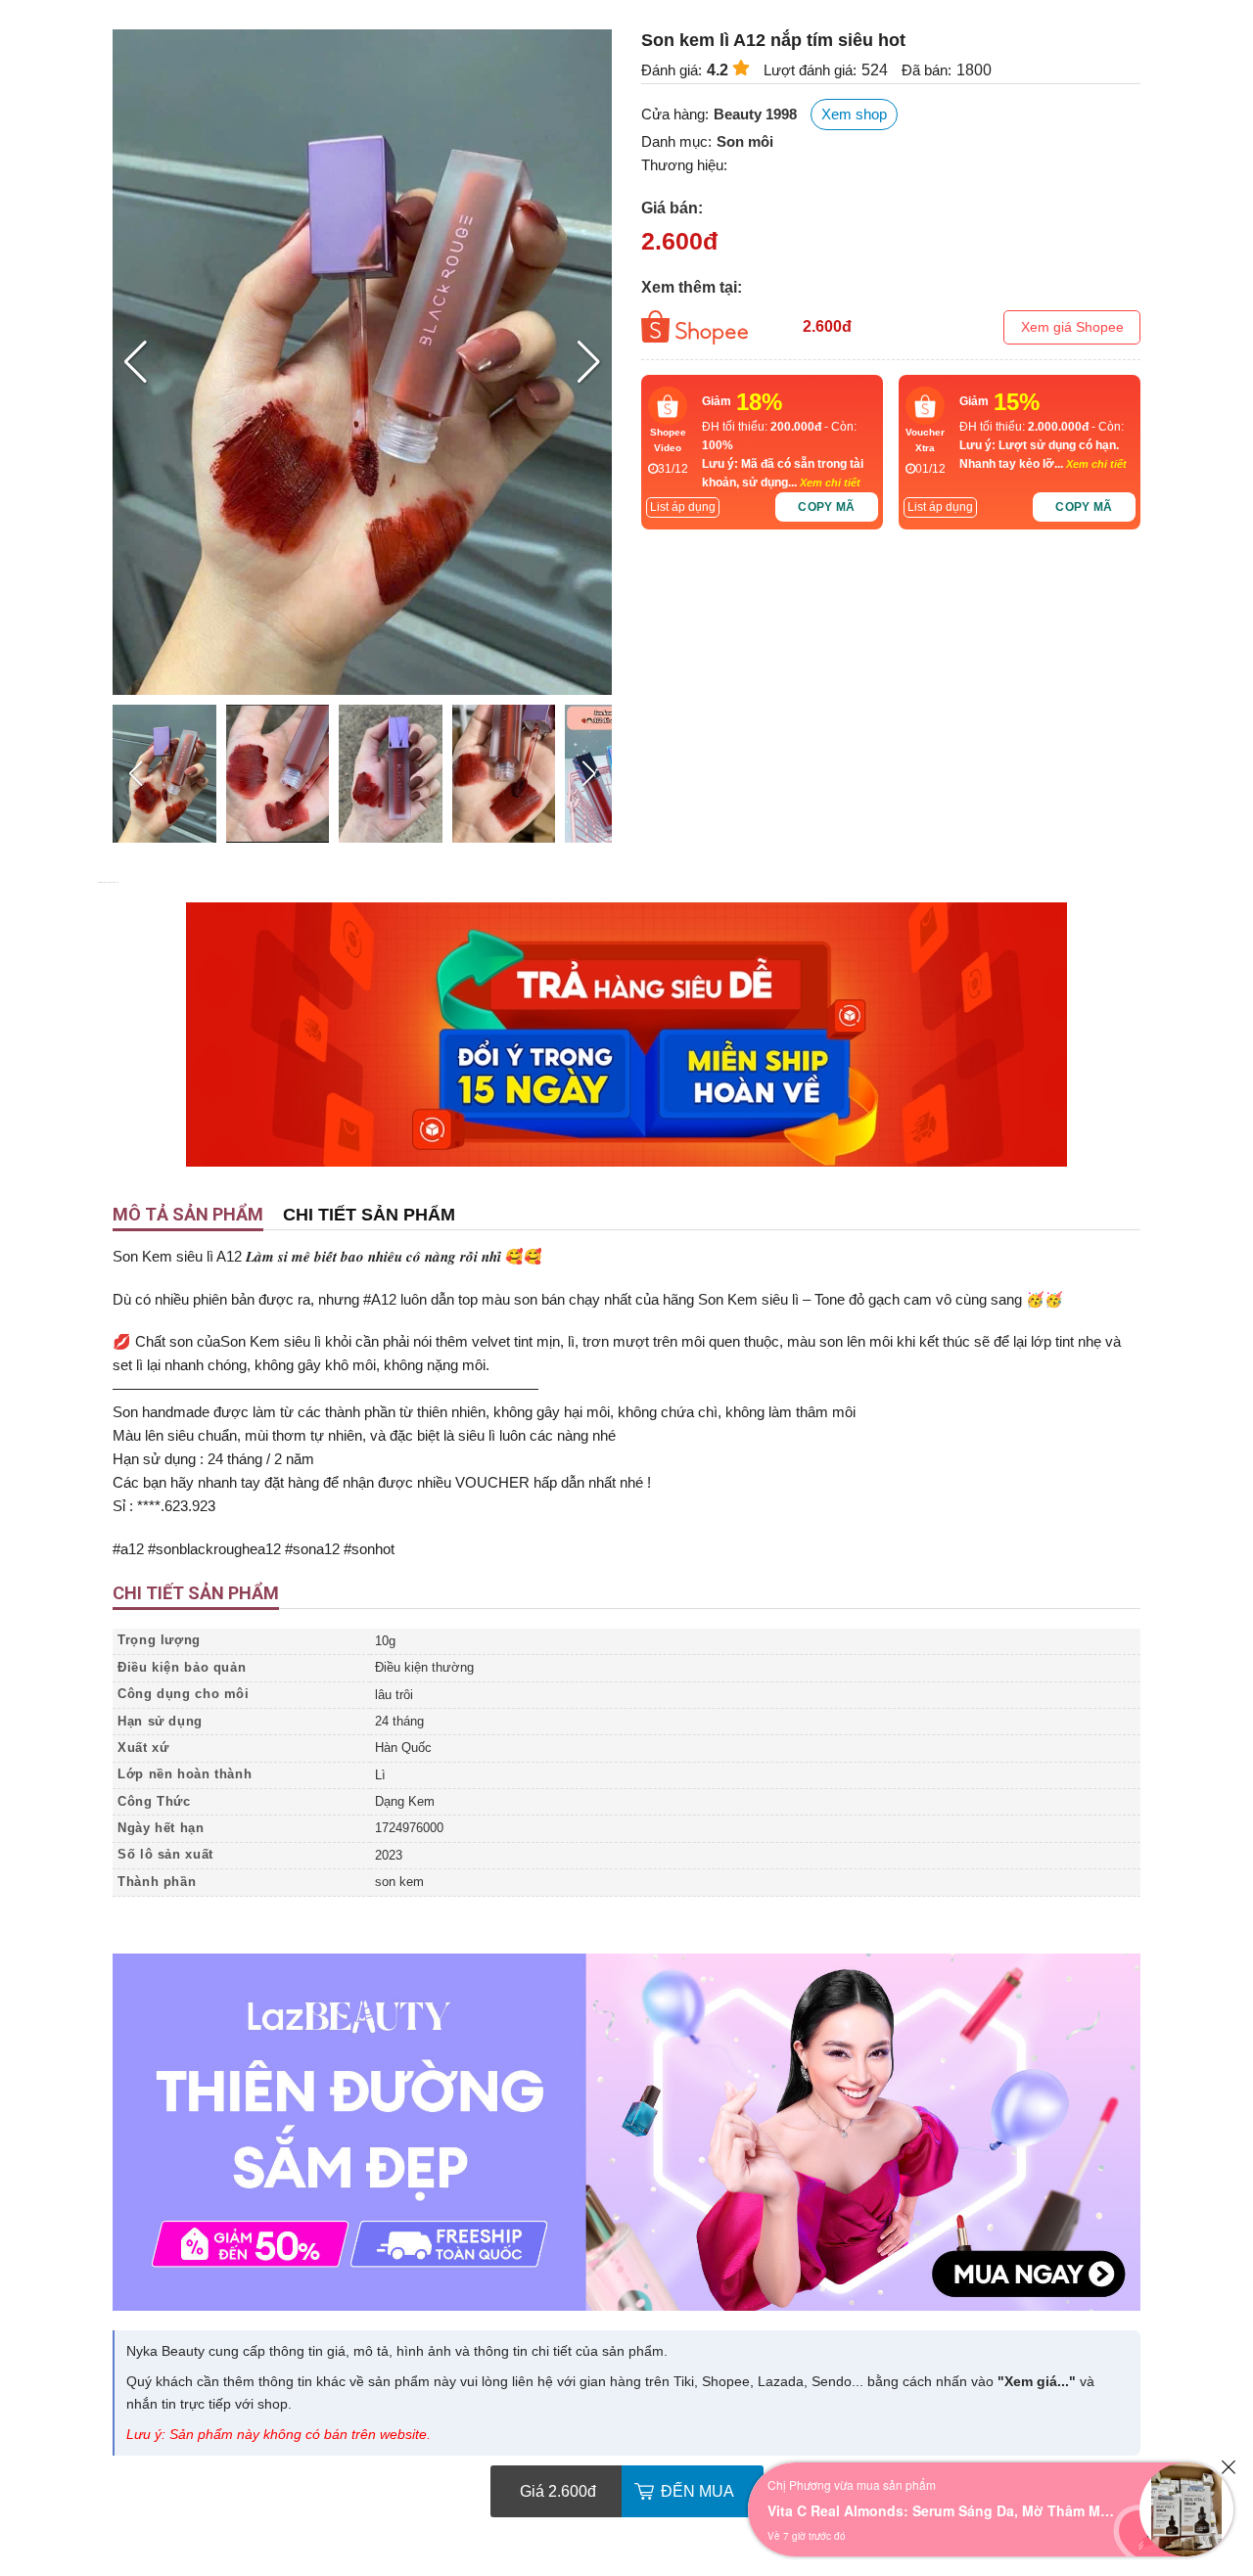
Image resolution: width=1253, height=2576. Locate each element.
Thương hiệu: (684, 165)
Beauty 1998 (755, 114)
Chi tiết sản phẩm (369, 1215)
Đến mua (697, 2491)
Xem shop (854, 114)
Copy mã (827, 507)
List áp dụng (683, 507)
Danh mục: (676, 141)
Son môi (745, 141)
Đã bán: (927, 70)
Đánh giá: (672, 70)
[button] (589, 362)
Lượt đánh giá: (810, 70)
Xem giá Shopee (1072, 327)
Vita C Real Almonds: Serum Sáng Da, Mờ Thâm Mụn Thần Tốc (944, 2510)
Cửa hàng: (675, 114)
